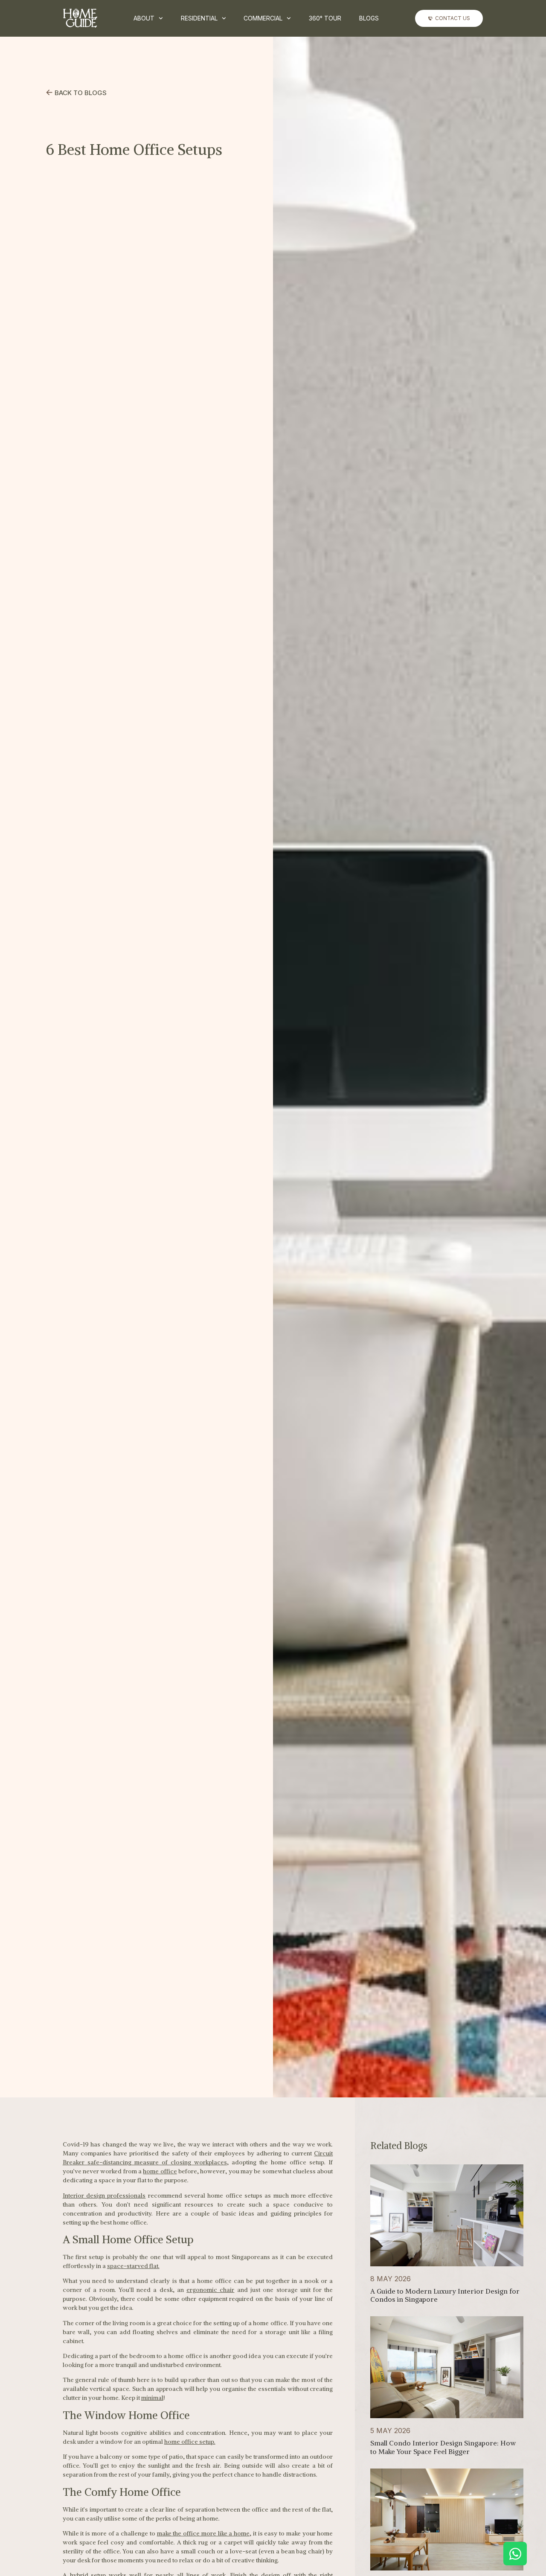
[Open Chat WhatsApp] (515, 2554)
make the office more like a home (203, 2533)
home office (160, 2171)
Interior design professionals (104, 2196)
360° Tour (325, 18)
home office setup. (190, 2442)
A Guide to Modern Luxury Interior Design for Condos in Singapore (445, 2295)
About (144, 18)
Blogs (369, 18)
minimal (152, 2398)
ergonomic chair (210, 2290)
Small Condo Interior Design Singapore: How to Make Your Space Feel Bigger (443, 2447)
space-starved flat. (133, 2266)
